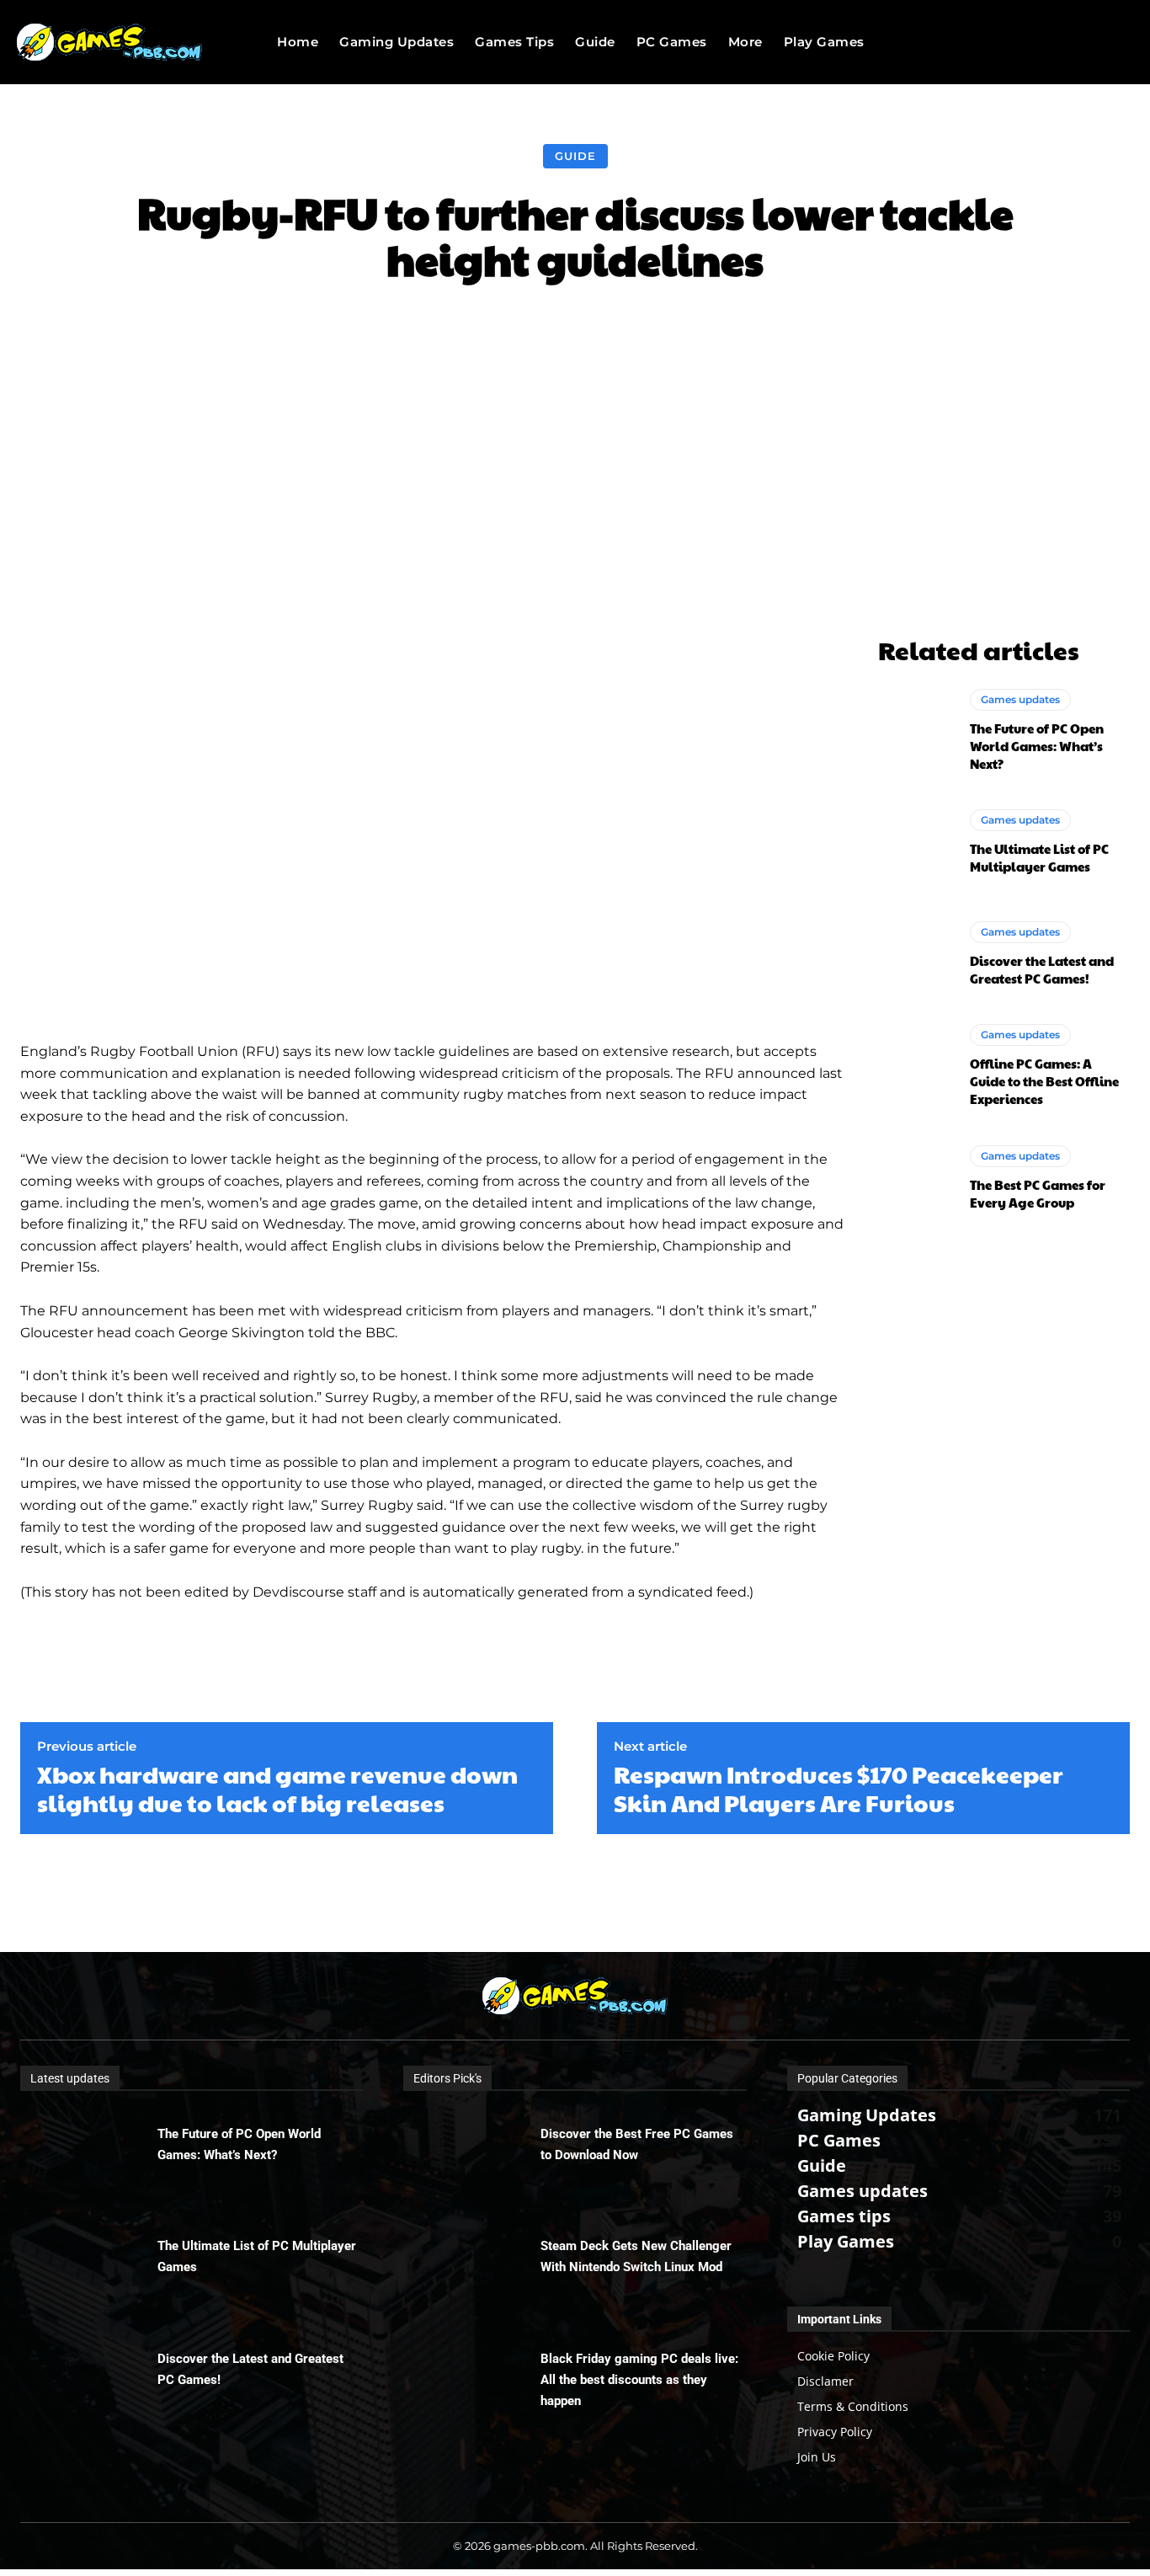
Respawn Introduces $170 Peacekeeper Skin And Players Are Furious (839, 1788)
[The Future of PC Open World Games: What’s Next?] (916, 731)
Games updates (1020, 699)
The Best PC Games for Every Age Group (1038, 1193)
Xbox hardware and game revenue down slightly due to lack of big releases (277, 1788)
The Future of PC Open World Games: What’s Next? (1037, 746)
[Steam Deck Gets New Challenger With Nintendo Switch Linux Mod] (472, 2266)
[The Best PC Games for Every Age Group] (916, 1178)
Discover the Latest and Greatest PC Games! (1042, 969)
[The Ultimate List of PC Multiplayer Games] (916, 842)
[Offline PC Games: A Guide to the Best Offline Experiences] (916, 1066)
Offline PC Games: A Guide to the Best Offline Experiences (1044, 1081)
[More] (864, 333)
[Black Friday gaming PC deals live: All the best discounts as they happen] (472, 2379)
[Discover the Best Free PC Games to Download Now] (472, 2154)
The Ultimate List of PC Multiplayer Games (1039, 857)
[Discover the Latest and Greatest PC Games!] (916, 954)
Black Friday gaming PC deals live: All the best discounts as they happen (639, 2380)
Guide (575, 156)
